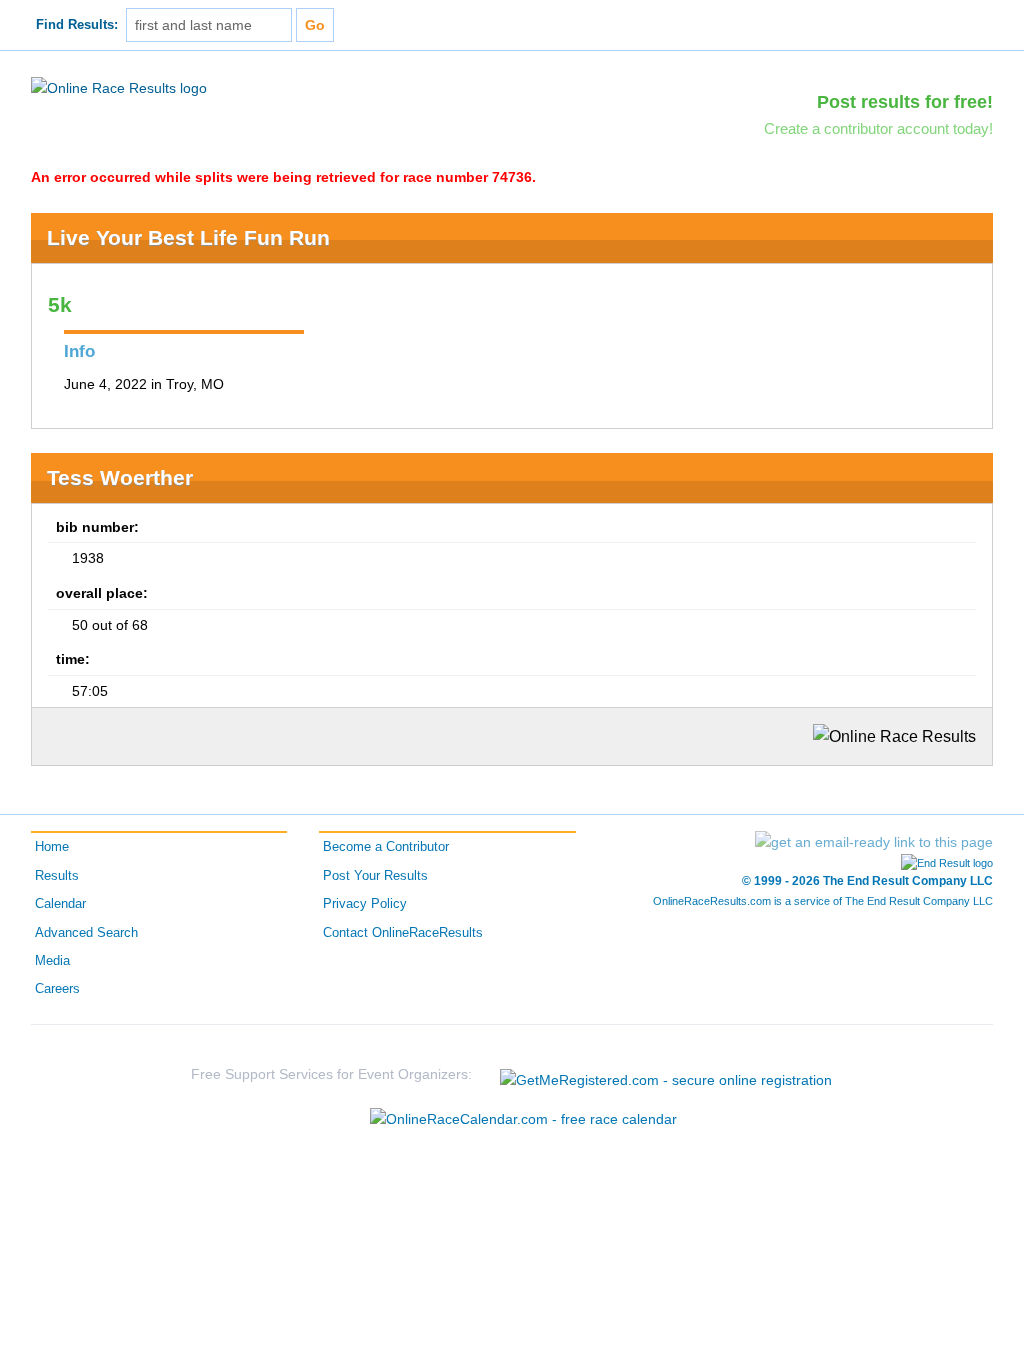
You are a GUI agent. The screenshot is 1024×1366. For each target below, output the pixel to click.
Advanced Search (86, 933)
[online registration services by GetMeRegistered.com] (666, 1074)
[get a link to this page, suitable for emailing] (874, 842)
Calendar (60, 904)
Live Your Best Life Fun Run (188, 237)
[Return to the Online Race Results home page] (119, 87)
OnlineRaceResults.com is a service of (823, 901)
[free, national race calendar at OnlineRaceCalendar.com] (523, 1119)
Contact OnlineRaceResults (403, 933)
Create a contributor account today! (878, 128)
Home (52, 847)
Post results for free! (905, 102)
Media (52, 961)
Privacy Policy (365, 904)
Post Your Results (375, 876)
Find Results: (77, 25)
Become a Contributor (386, 847)
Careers (57, 989)
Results (57, 876)
